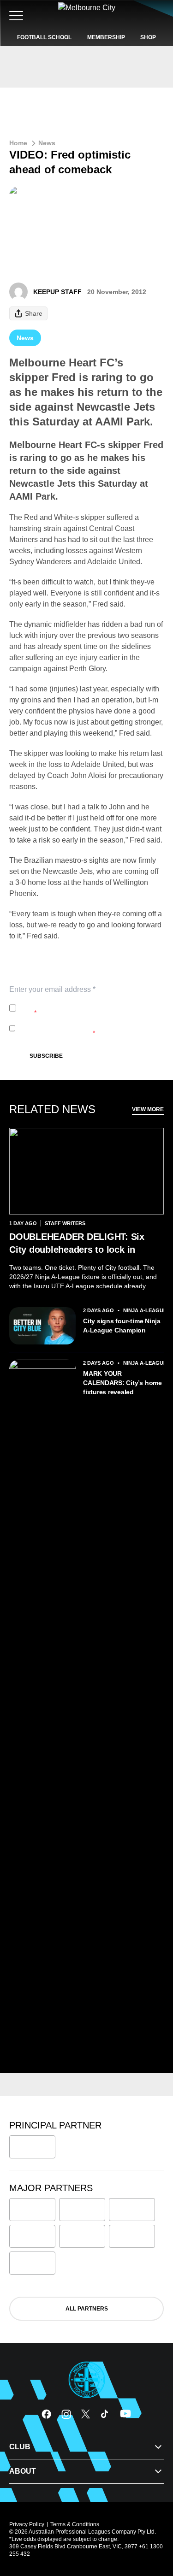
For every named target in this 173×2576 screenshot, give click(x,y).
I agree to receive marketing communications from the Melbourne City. (85, 1028)
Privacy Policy (81, 1003)
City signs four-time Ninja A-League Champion (122, 1326)
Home (18, 143)
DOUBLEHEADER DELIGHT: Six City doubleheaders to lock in (77, 1243)
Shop (148, 37)
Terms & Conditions (75, 2524)
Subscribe (46, 1056)
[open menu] (16, 16)
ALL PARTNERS (87, 2309)
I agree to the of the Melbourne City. (86, 1008)
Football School (44, 37)
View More (148, 1109)
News (47, 143)
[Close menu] (153, 2526)
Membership (106, 37)
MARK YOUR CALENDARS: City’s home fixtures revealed (122, 1383)
